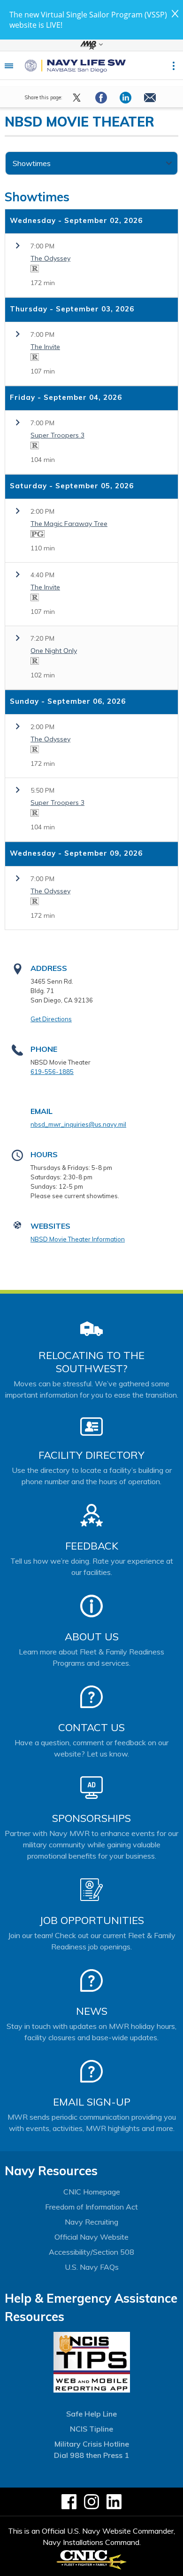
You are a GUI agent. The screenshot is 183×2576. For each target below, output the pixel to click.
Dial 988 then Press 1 (91, 2455)
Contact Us (91, 1727)
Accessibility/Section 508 (91, 2252)
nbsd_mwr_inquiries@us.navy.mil (78, 1124)
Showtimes (32, 163)
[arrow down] (91, 45)
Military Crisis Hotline (92, 2444)
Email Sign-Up (92, 2102)
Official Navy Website (91, 2237)
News (92, 2011)
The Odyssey (50, 258)
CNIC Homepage (92, 2192)
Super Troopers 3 (57, 435)
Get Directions (51, 1019)
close (175, 14)
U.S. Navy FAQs (92, 2267)
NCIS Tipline (91, 2429)
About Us (92, 1637)
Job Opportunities (92, 1920)
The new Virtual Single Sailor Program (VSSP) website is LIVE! (88, 20)
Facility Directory (91, 1455)
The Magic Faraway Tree (69, 524)
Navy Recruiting (91, 2222)
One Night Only (54, 651)
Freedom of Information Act (91, 2207)
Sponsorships (91, 1818)
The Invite (45, 347)
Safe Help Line (91, 2414)
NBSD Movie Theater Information (78, 1239)
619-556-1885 (52, 1072)
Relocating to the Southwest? (91, 1362)
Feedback (92, 1546)
